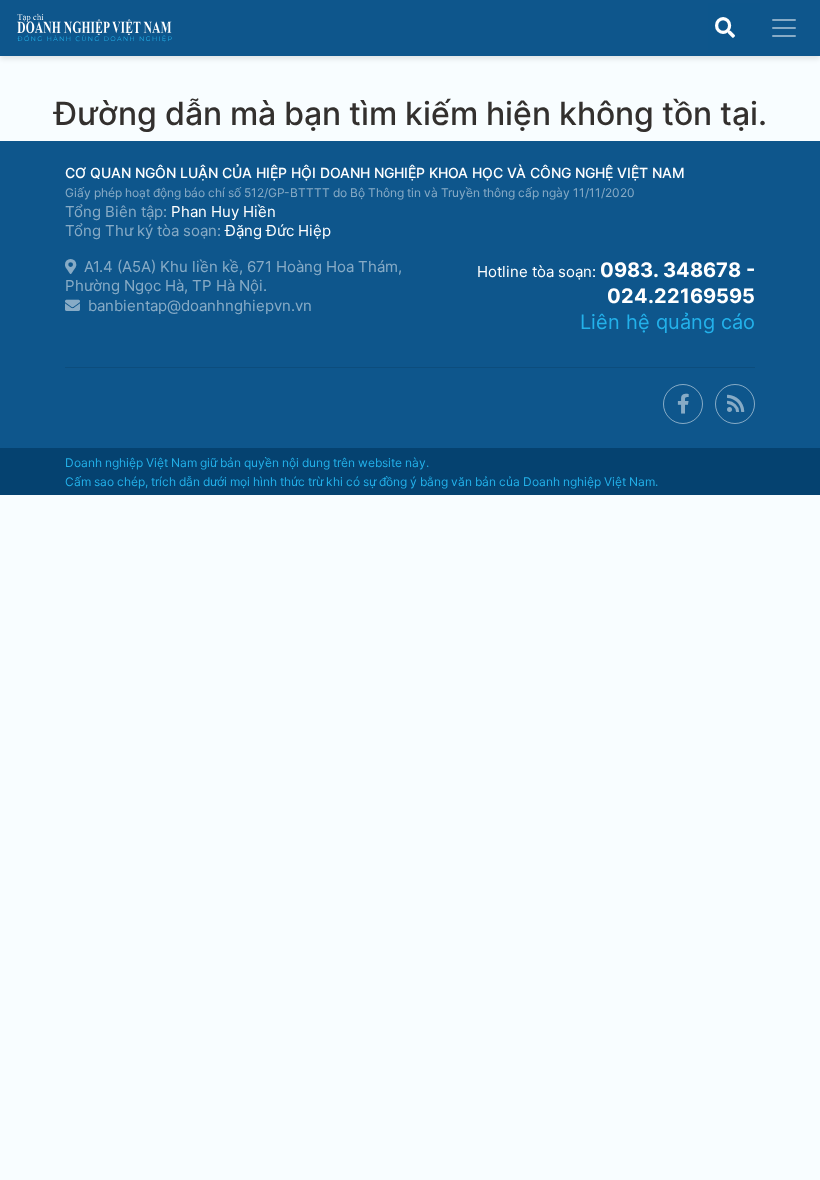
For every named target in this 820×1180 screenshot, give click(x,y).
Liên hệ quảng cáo (667, 322)
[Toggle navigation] (784, 28)
